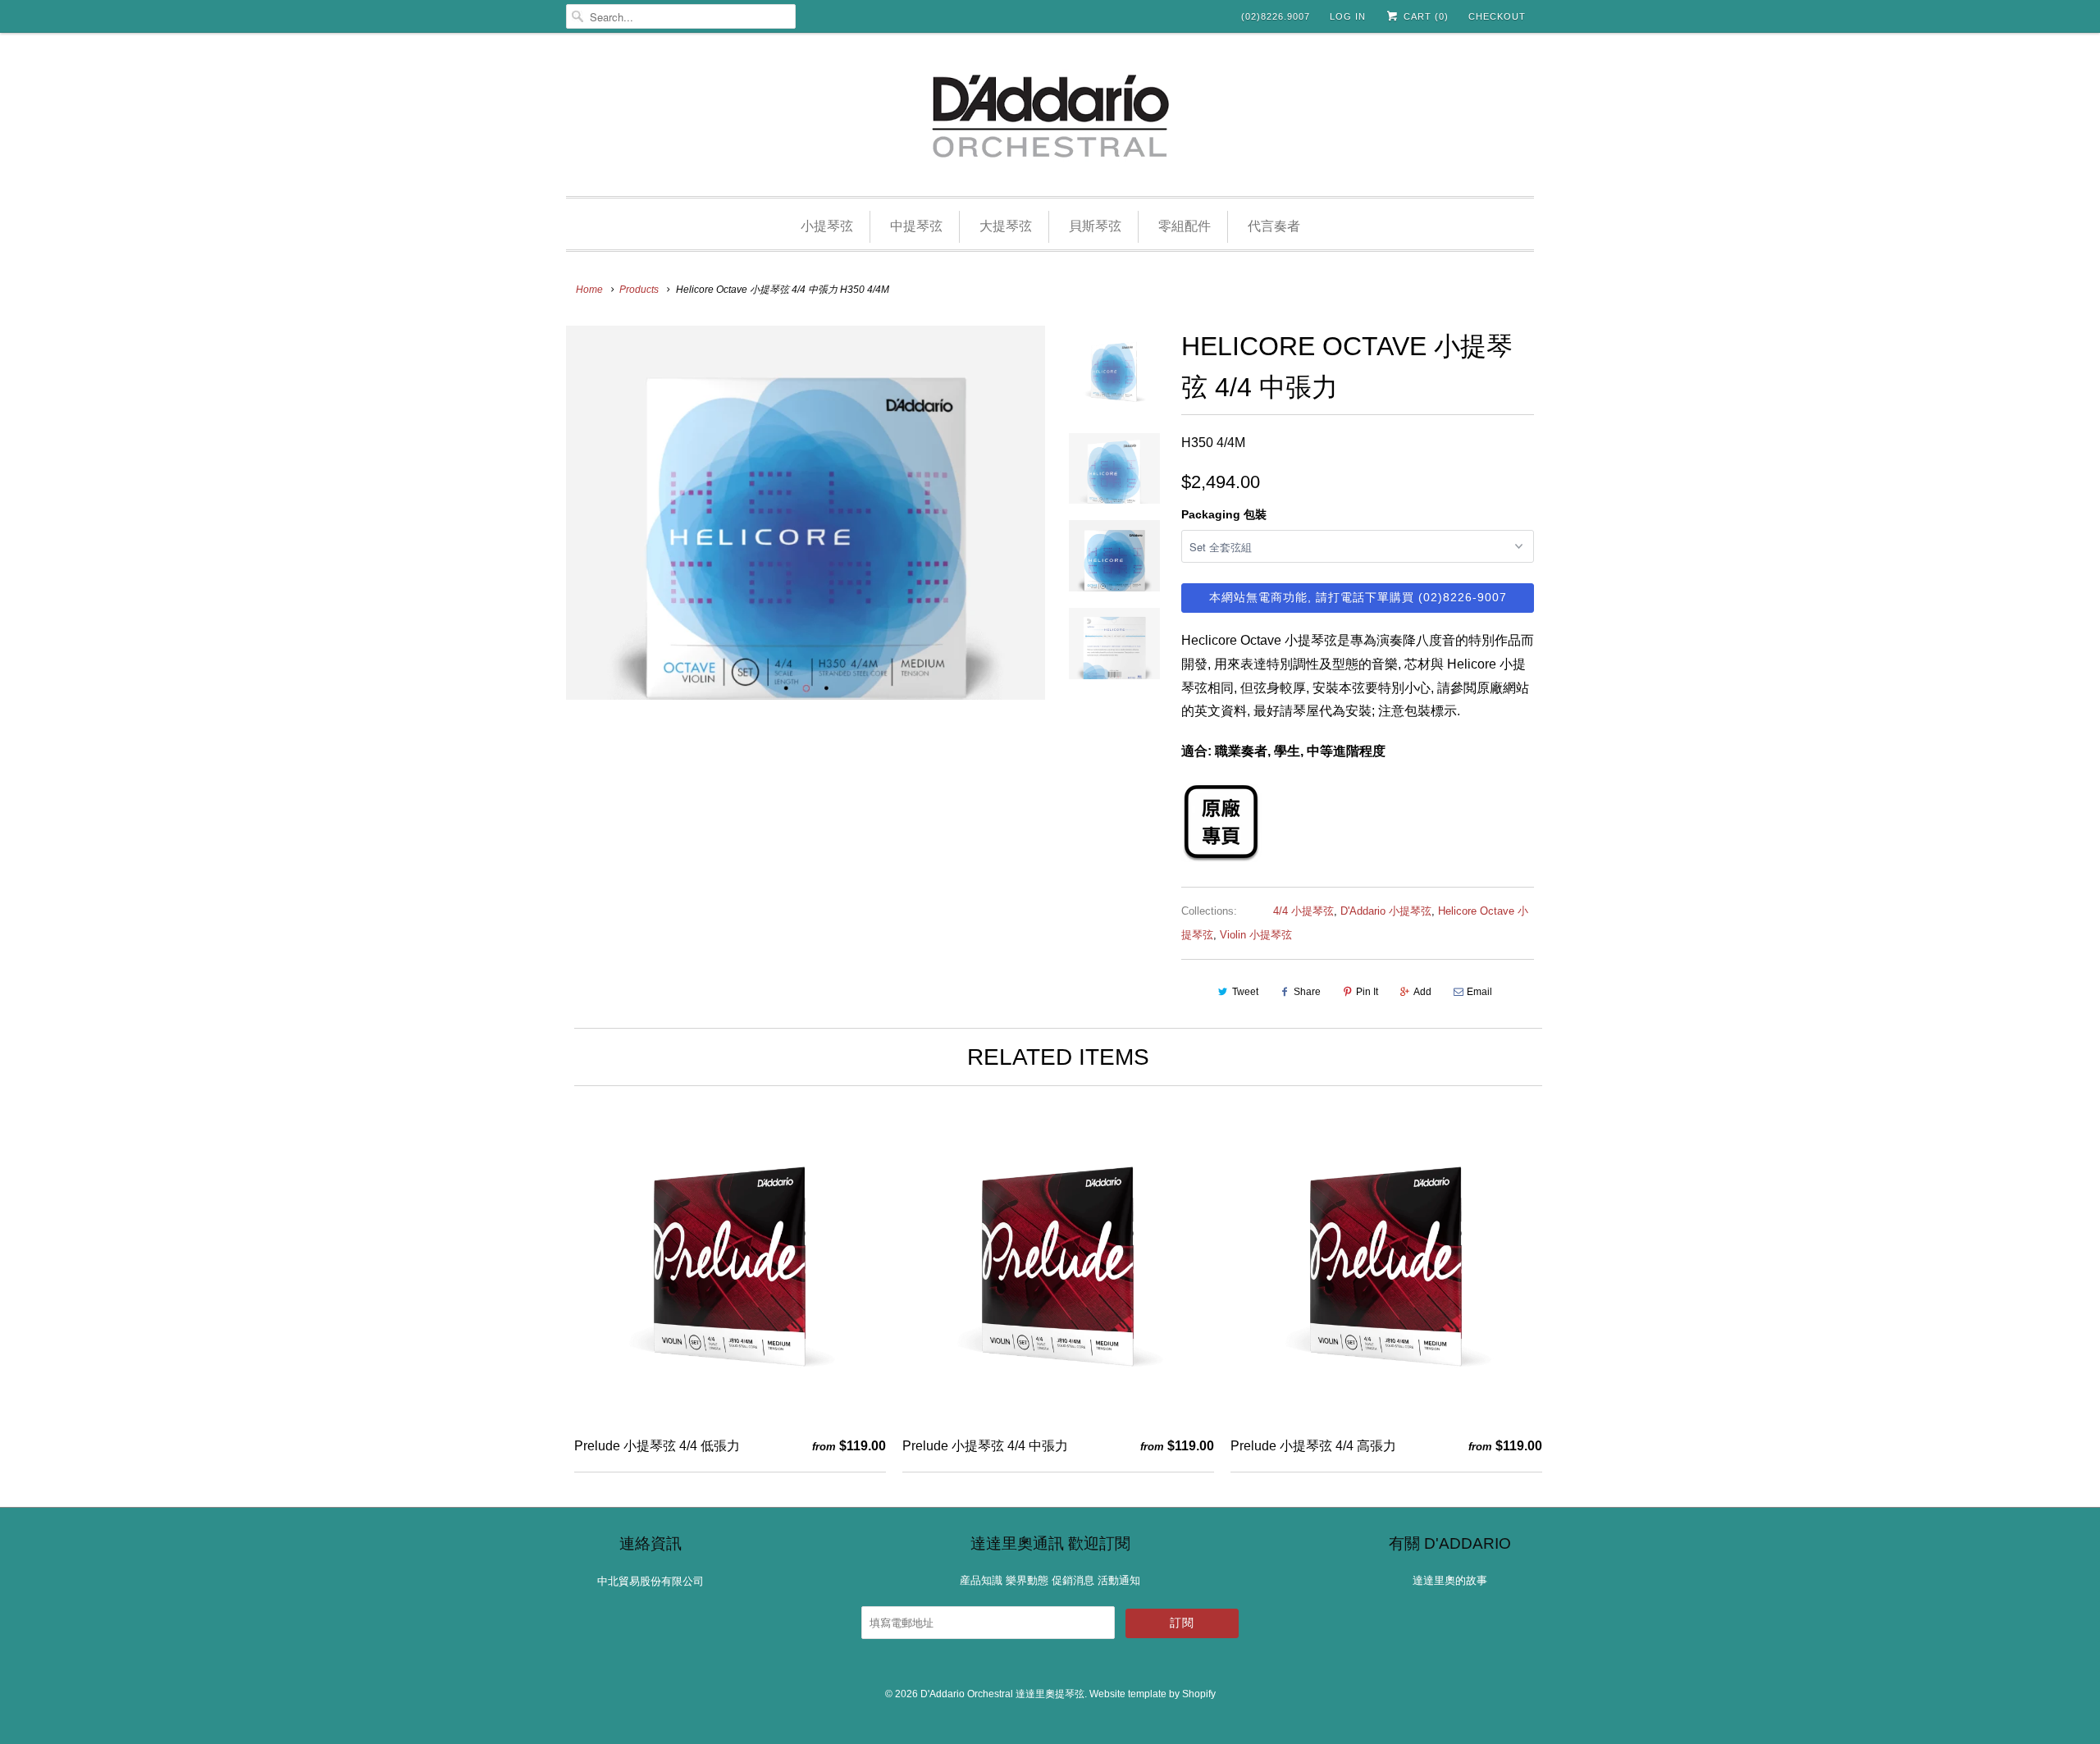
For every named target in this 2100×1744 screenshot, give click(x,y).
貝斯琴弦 (1095, 226)
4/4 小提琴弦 (1303, 911)
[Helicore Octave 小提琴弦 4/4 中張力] (806, 513)
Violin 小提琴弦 (1256, 935)
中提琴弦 (916, 226)
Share (1307, 992)
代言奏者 (1274, 226)
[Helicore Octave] (1221, 858)
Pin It (1367, 992)
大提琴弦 (1006, 226)
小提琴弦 (827, 226)
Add (1422, 992)
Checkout (1497, 16)
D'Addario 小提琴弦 (1386, 911)
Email (1479, 992)
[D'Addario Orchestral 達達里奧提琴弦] (1050, 119)
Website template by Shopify (1153, 1694)
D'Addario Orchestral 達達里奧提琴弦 (1002, 1694)
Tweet (1245, 992)
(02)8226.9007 (1276, 16)
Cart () (1424, 16)
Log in (1348, 16)
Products (639, 290)
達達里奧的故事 (1450, 1580)
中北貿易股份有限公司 (651, 1581)
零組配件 (1185, 226)
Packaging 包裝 (1224, 514)
